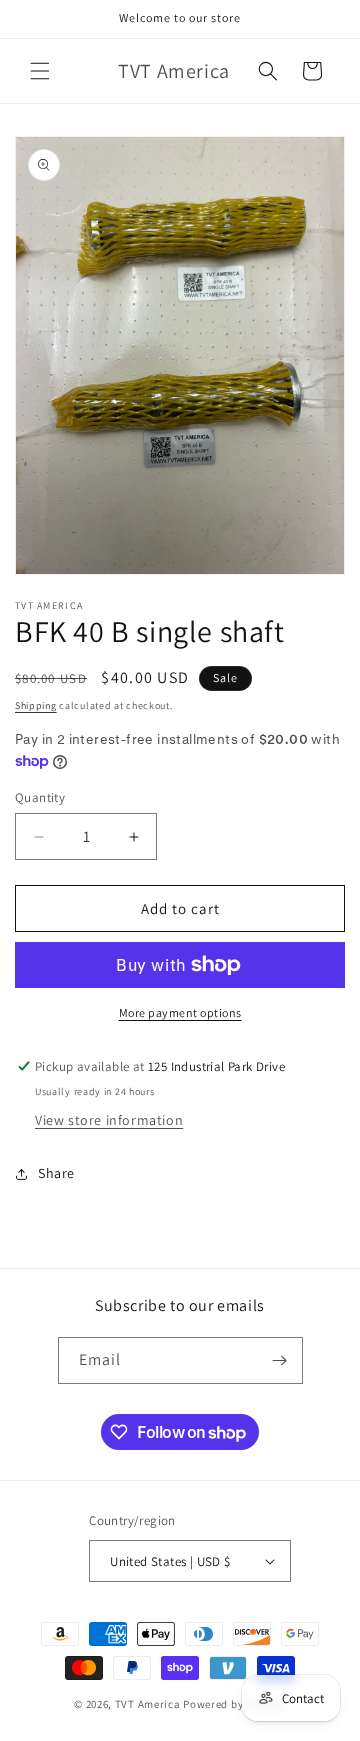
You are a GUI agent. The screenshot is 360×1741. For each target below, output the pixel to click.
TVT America (148, 1704)
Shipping (36, 705)
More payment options (180, 1012)
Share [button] (56, 1173)
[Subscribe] (280, 1360)
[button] (40, 71)
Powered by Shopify (234, 1704)
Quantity (40, 797)
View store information (109, 1120)
